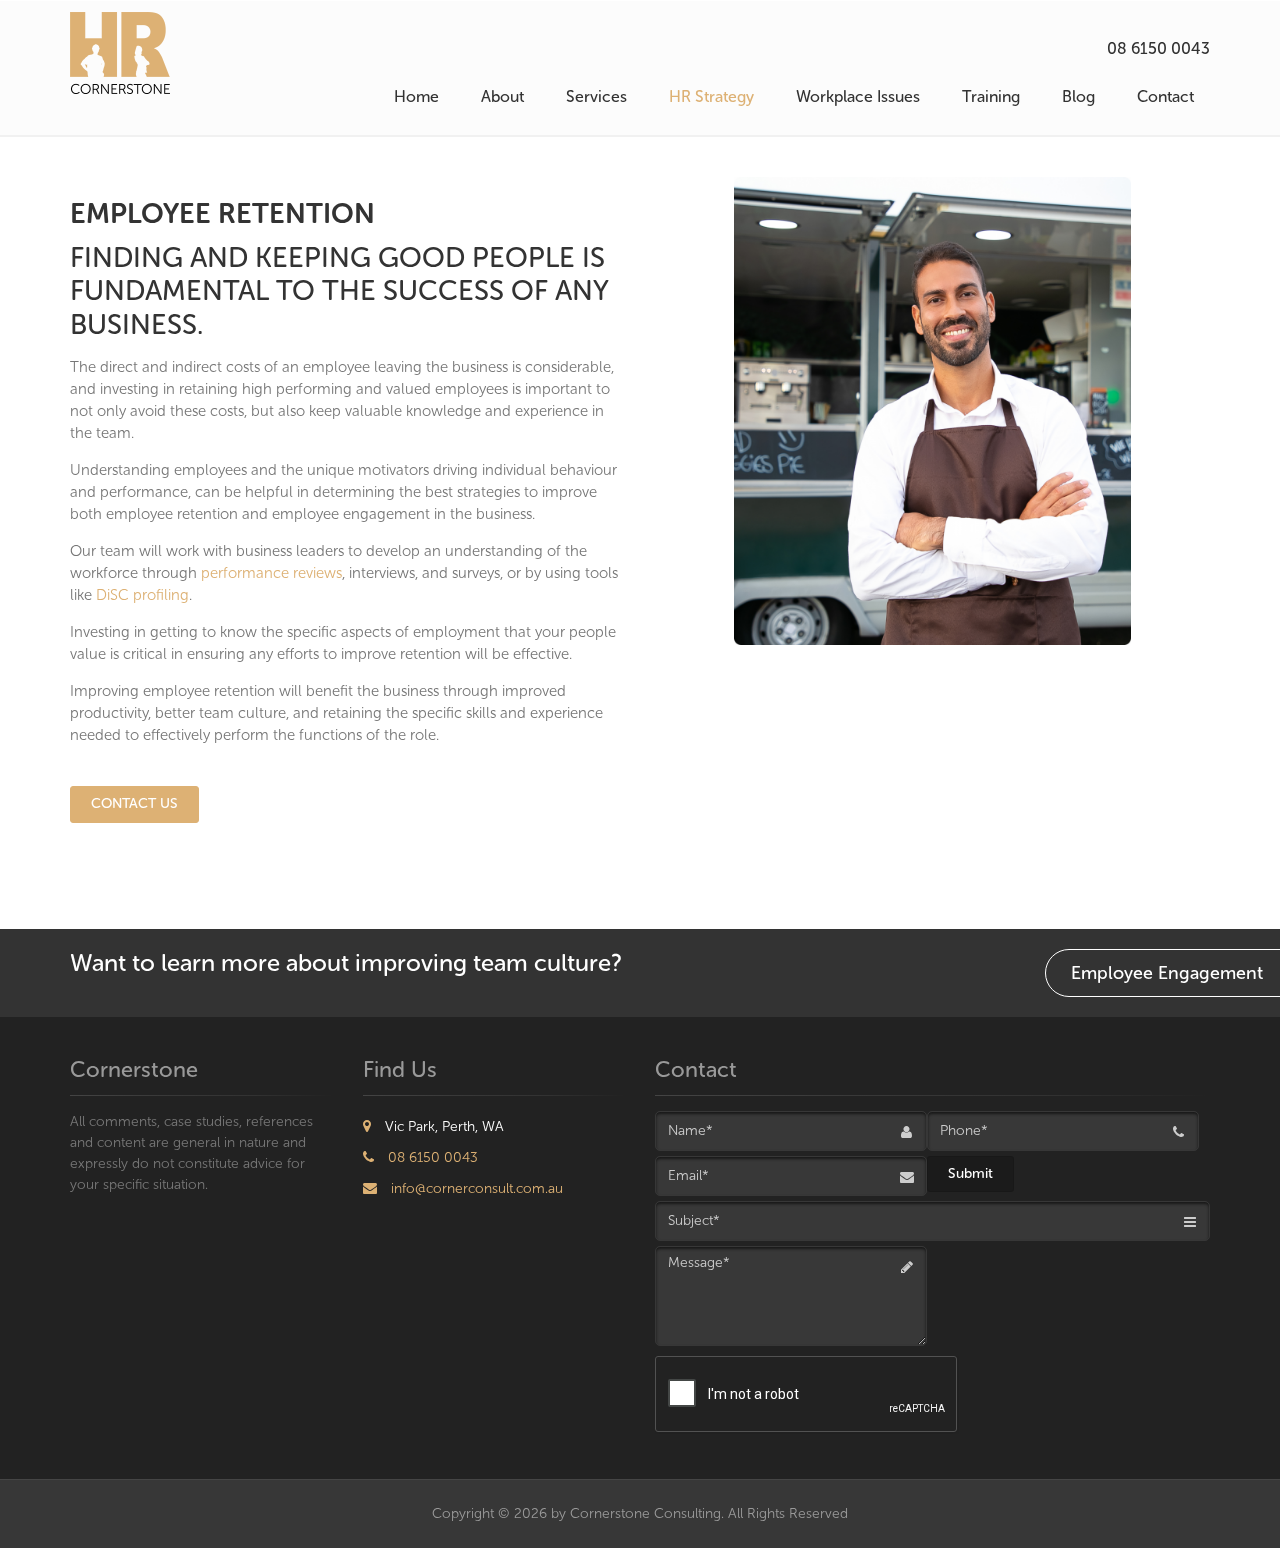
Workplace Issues (858, 96)
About (502, 96)
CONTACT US (134, 803)
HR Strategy (711, 96)
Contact (1165, 96)
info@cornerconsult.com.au (475, 1188)
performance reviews (271, 573)
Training (991, 96)
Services (596, 96)
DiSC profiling (142, 595)
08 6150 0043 (1158, 48)
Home (416, 96)
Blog (1078, 96)
